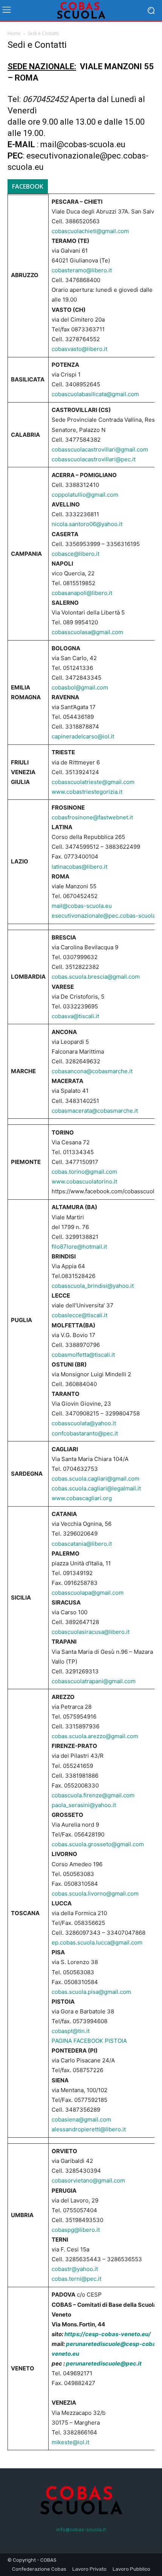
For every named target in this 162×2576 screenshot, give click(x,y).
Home (14, 33)
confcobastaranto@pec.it (85, 1433)
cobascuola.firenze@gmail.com (93, 1795)
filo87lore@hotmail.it (79, 1247)
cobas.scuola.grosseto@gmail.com (98, 1844)
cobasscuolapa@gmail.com (88, 1593)
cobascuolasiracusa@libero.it (91, 1632)
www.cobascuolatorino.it (84, 1181)
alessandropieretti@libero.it (89, 2129)
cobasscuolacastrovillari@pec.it (94, 459)
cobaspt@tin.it (71, 2031)
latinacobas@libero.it (79, 867)
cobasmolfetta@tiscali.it (83, 1355)
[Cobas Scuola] (81, 10)
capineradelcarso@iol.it (83, 736)
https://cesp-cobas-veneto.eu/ (108, 2334)
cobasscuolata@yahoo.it (84, 1423)
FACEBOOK (28, 186)
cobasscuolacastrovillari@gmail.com (100, 449)
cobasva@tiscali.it (75, 1016)
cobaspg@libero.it (76, 2230)
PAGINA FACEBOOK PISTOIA (91, 2041)
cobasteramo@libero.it (82, 270)
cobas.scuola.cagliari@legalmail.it (96, 1488)
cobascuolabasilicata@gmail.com (95, 394)
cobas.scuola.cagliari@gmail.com (96, 1479)
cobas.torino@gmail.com (84, 1172)
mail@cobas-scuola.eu (83, 144)
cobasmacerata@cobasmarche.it (95, 1111)
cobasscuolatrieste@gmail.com (93, 782)
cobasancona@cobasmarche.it (92, 1071)
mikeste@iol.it (70, 2442)
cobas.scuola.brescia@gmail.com (96, 977)
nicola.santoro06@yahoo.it (87, 524)
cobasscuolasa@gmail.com (87, 632)
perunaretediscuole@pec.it (104, 2363)
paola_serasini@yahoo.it (84, 1805)
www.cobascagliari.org (82, 1498)
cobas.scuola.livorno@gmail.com (95, 1893)
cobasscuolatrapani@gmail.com (94, 1681)
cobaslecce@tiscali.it (79, 1315)
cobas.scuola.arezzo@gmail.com (95, 1736)
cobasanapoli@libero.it (82, 593)
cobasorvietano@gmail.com (88, 2180)
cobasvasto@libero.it (79, 349)
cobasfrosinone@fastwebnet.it (92, 817)
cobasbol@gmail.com (80, 687)
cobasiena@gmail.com (81, 2119)
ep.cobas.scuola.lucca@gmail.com (97, 1942)
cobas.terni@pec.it (76, 2279)
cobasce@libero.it (76, 554)
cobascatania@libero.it (82, 1544)
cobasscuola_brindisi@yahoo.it (93, 1286)
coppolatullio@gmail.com (85, 495)
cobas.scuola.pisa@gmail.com (91, 1992)
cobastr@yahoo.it (75, 2269)
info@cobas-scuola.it (81, 2529)
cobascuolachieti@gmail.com (90, 231)
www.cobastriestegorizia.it (87, 792)
